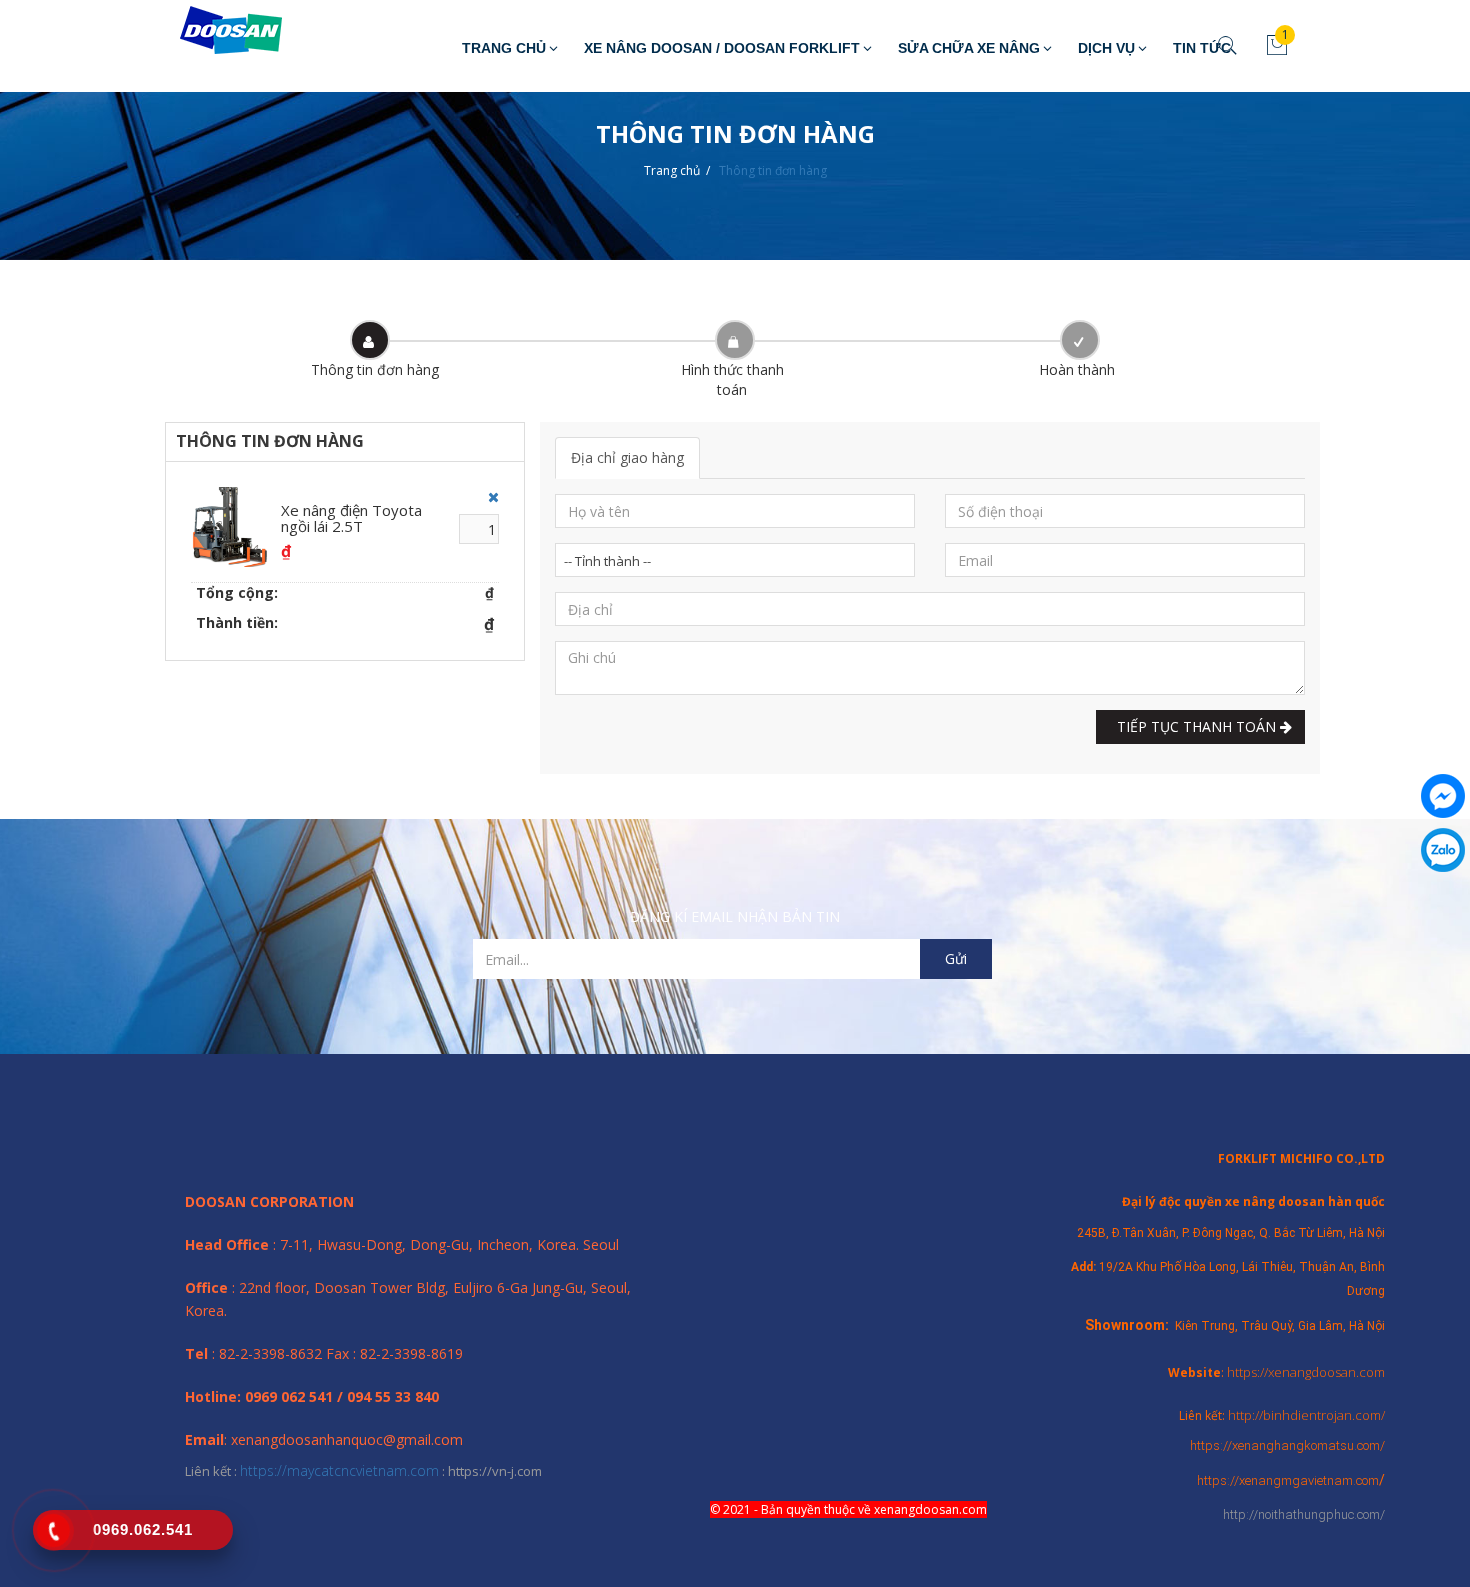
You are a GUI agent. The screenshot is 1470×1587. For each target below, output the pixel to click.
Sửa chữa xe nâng (969, 48)
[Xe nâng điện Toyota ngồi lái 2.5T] (231, 527)
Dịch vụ (1106, 48)
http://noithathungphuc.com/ (1304, 1514)
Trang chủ (504, 48)
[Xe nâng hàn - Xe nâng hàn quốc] (216, 31)
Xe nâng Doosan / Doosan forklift (722, 48)
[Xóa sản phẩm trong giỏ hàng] (488, 497)
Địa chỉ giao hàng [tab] (627, 457)
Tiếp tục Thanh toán (1194, 726)
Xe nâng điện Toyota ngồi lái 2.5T (351, 518)
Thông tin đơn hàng (773, 170)
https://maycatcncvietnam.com (339, 1470)
